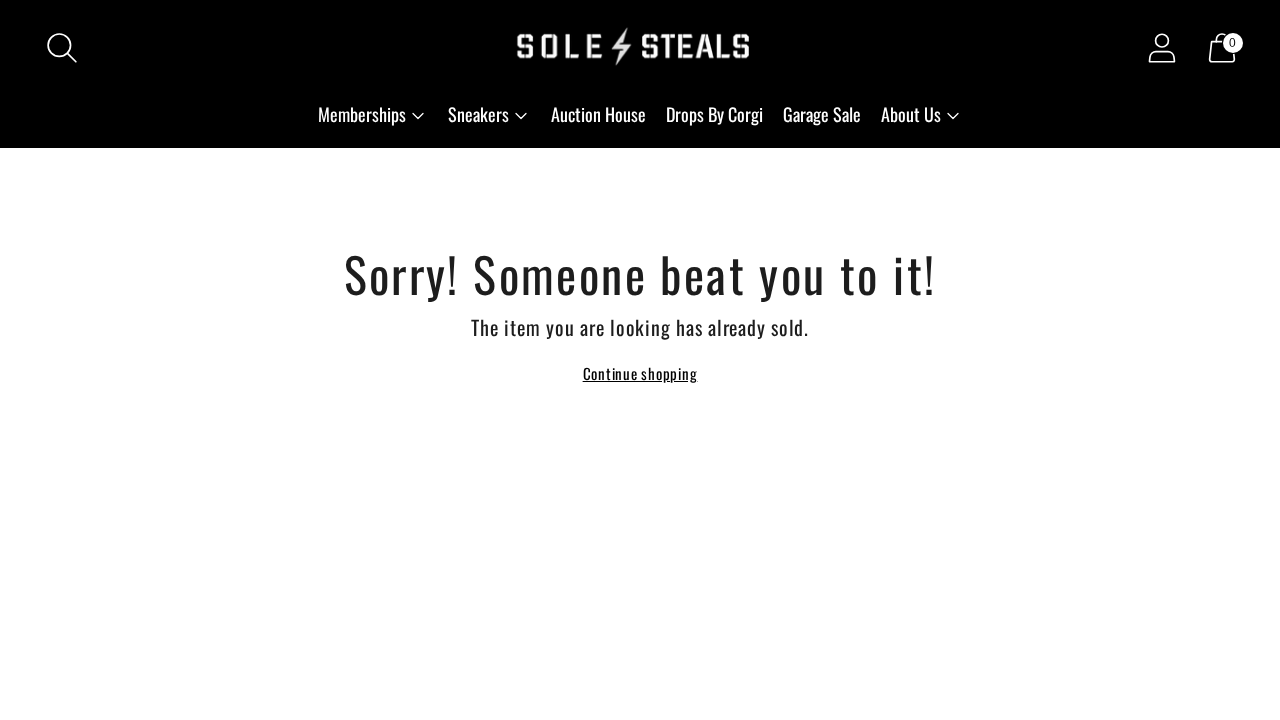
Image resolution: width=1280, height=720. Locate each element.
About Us (911, 114)
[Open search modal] (62, 48)
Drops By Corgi (714, 114)
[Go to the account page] (1162, 48)
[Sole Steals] (640, 48)
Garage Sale (822, 114)
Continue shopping (640, 373)
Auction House (598, 114)
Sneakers (478, 114)
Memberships (362, 114)
